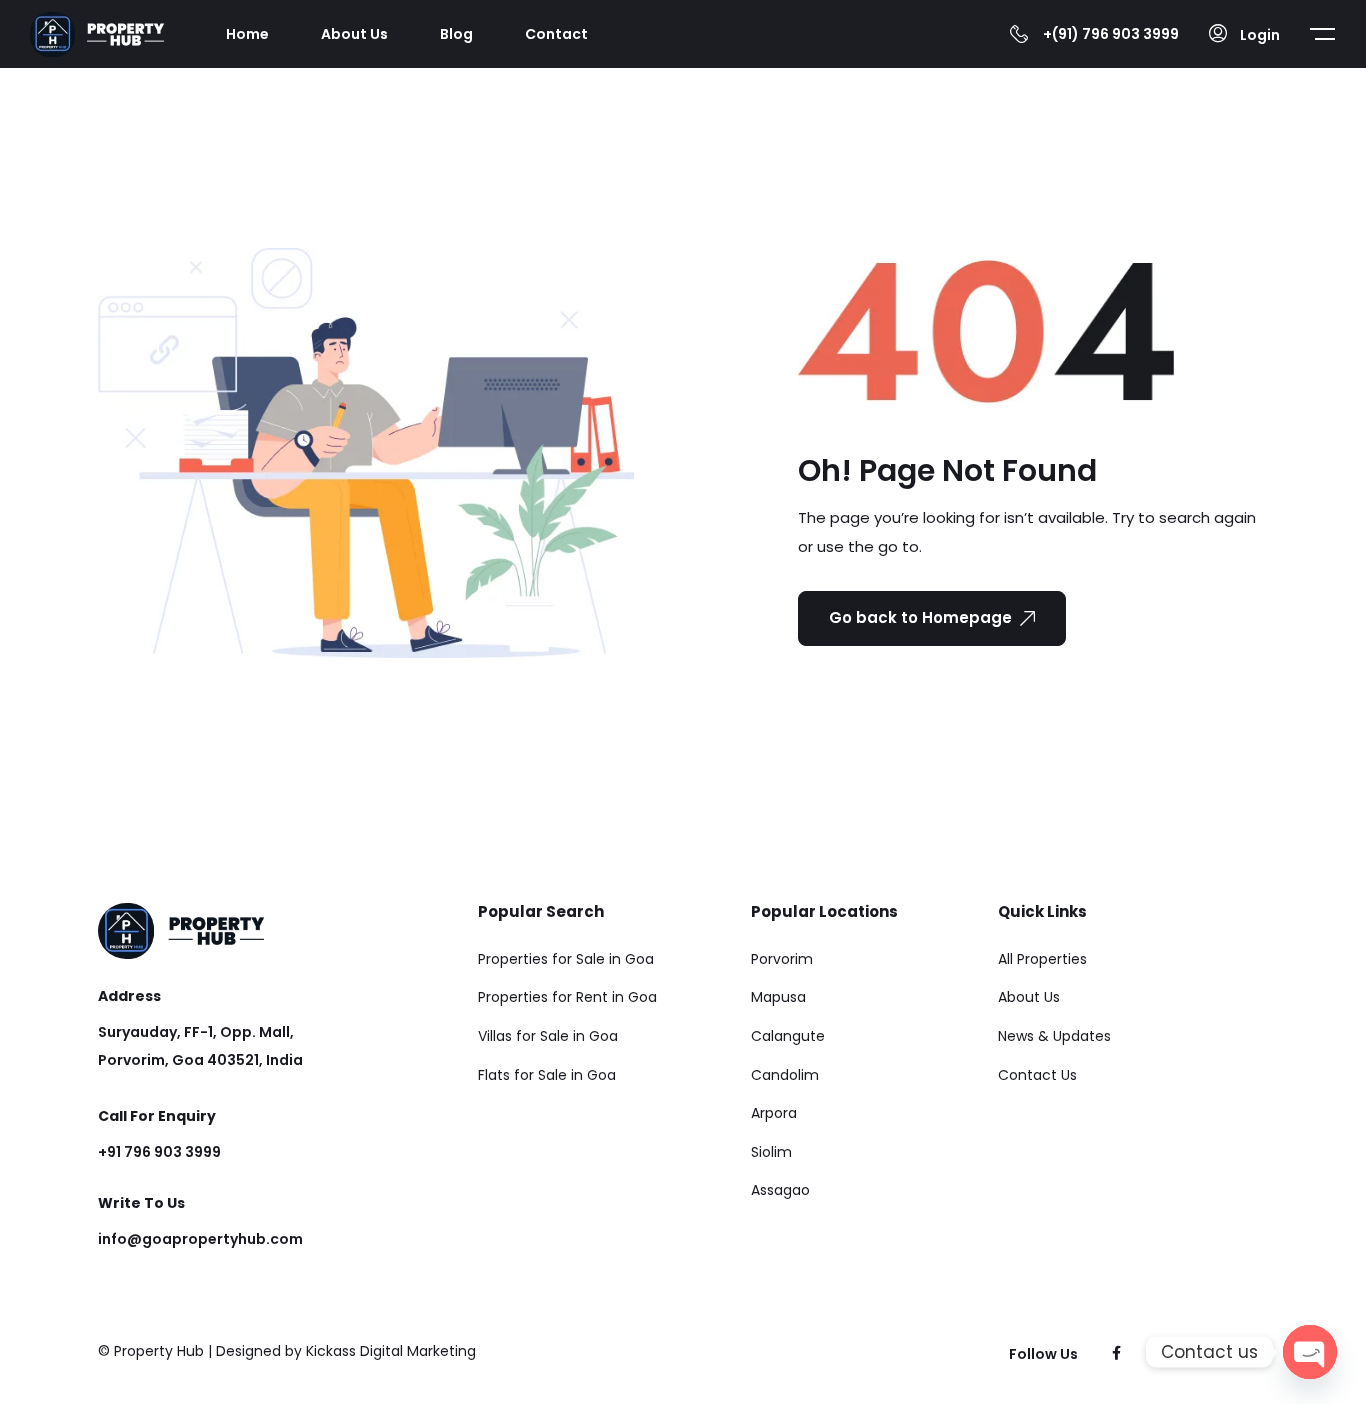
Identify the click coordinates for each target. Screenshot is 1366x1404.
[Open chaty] (1310, 1352)
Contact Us (1037, 1075)
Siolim (771, 1152)
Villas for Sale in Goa (548, 1036)
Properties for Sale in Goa (566, 959)
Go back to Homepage (920, 617)
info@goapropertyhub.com (200, 1239)
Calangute (788, 1036)
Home (247, 34)
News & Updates (1054, 1036)
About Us (354, 34)
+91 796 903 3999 (159, 1152)
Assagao (780, 1190)
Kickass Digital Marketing (391, 1351)
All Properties (1042, 959)
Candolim (785, 1075)
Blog (456, 34)
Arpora (774, 1113)
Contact (556, 34)
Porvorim (782, 959)
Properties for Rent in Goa (567, 997)
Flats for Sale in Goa (547, 1075)
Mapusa (778, 997)
